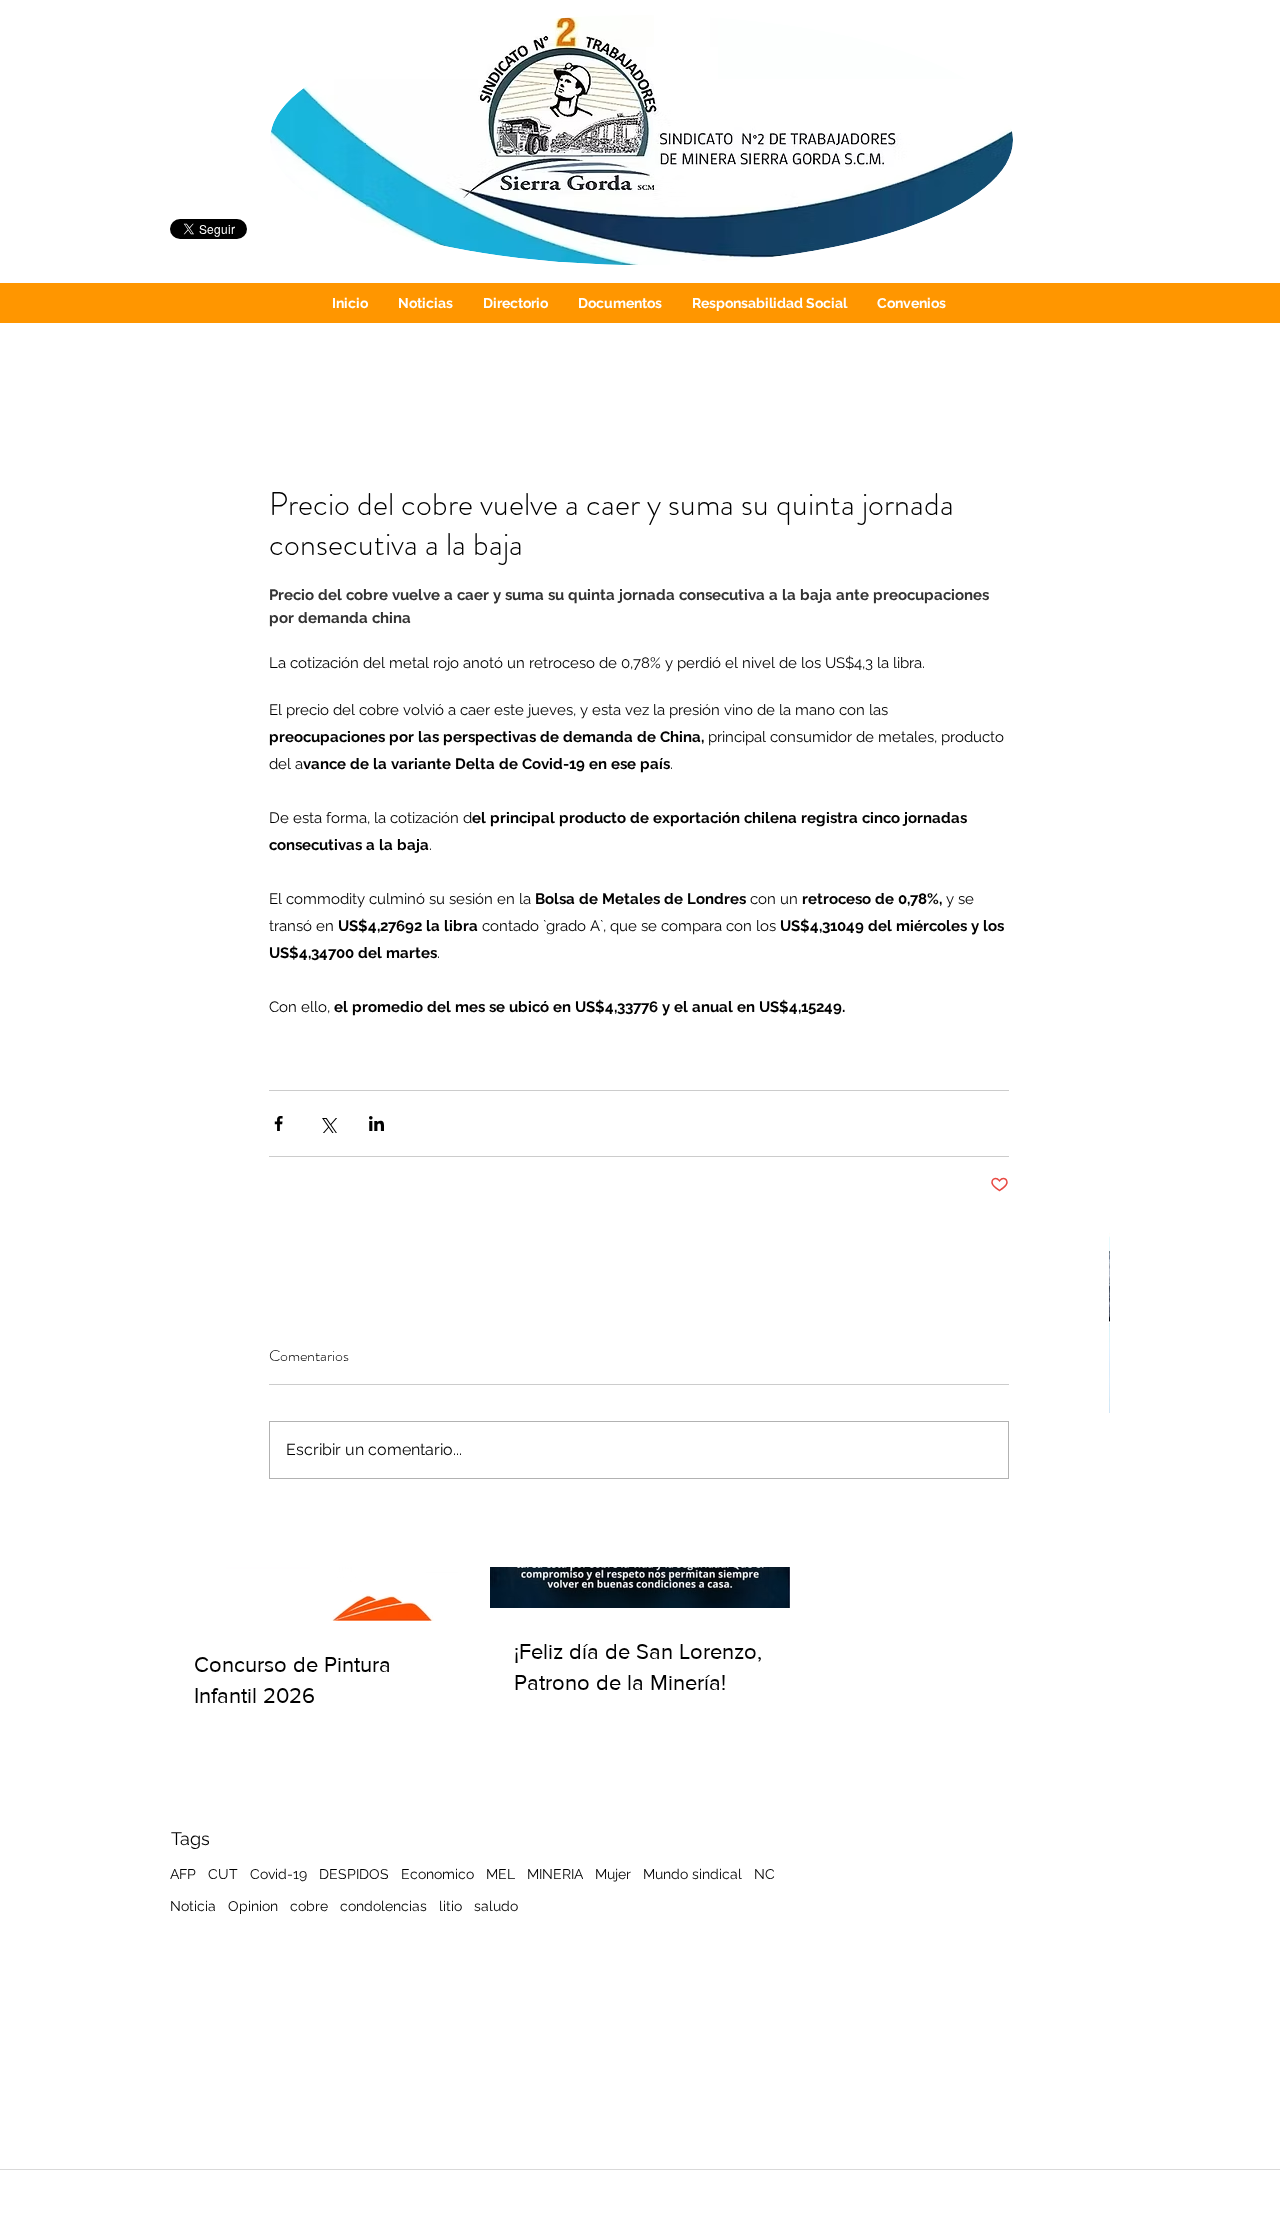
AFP (183, 1874)
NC (764, 1874)
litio (450, 1906)
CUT (223, 1874)
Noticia (193, 1906)
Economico (437, 1874)
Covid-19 (278, 1874)
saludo (496, 1906)
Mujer (613, 1874)
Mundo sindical (692, 1874)
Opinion (253, 1906)
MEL (500, 1874)
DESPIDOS (354, 1874)
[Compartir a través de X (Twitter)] (327, 1123)
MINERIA (555, 1874)
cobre (309, 1906)
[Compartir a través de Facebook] (278, 1123)
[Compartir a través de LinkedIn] (376, 1123)
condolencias (383, 1906)
